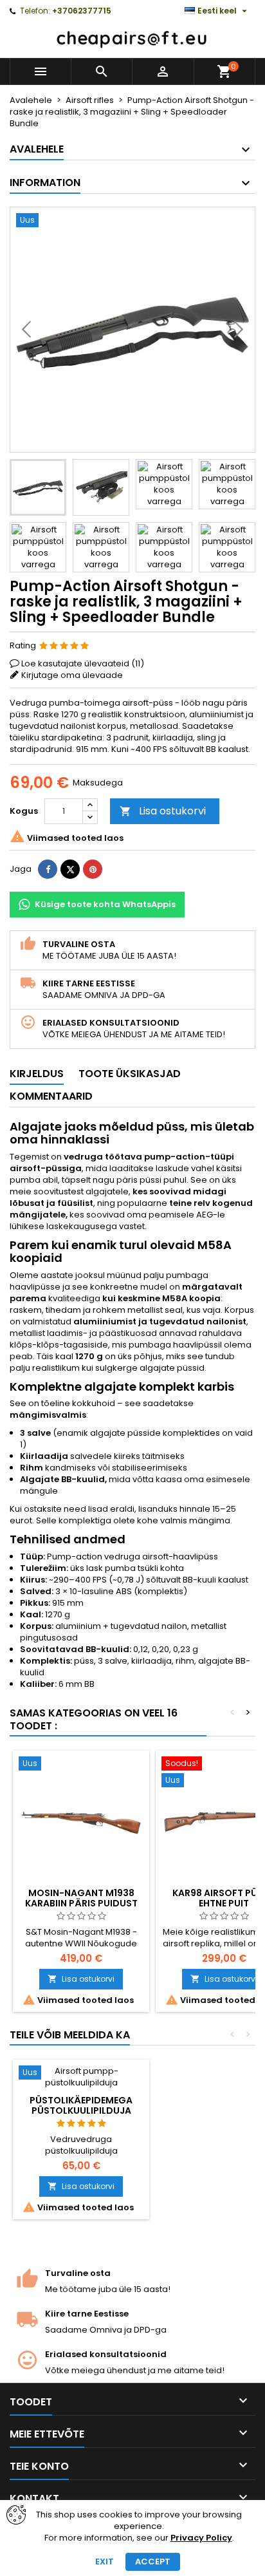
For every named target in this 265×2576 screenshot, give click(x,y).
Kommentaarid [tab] (51, 1096)
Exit (105, 2562)
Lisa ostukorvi (163, 811)
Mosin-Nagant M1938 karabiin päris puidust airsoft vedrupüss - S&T (81, 1903)
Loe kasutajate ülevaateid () (83, 663)
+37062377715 (82, 11)
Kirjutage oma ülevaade (72, 675)
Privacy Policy (201, 2538)
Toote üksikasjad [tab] (130, 1074)
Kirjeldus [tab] (37, 1074)
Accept (153, 2562)
